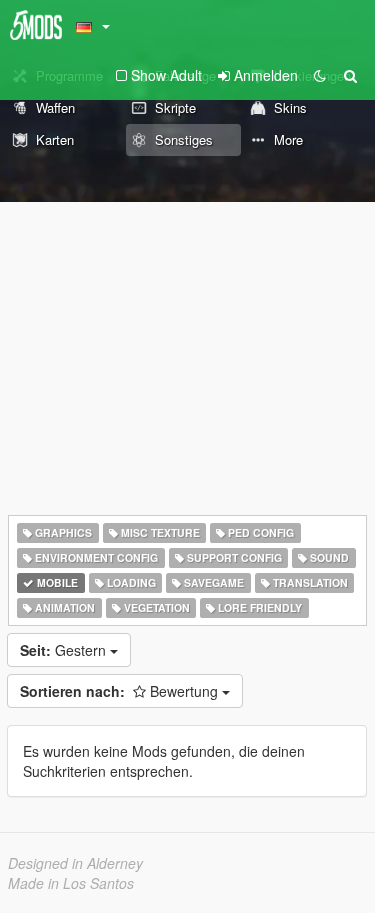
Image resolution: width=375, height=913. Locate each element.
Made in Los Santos (71, 883)
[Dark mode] (320, 75)
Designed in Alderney (75, 863)
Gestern (65, 650)
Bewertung (121, 691)
